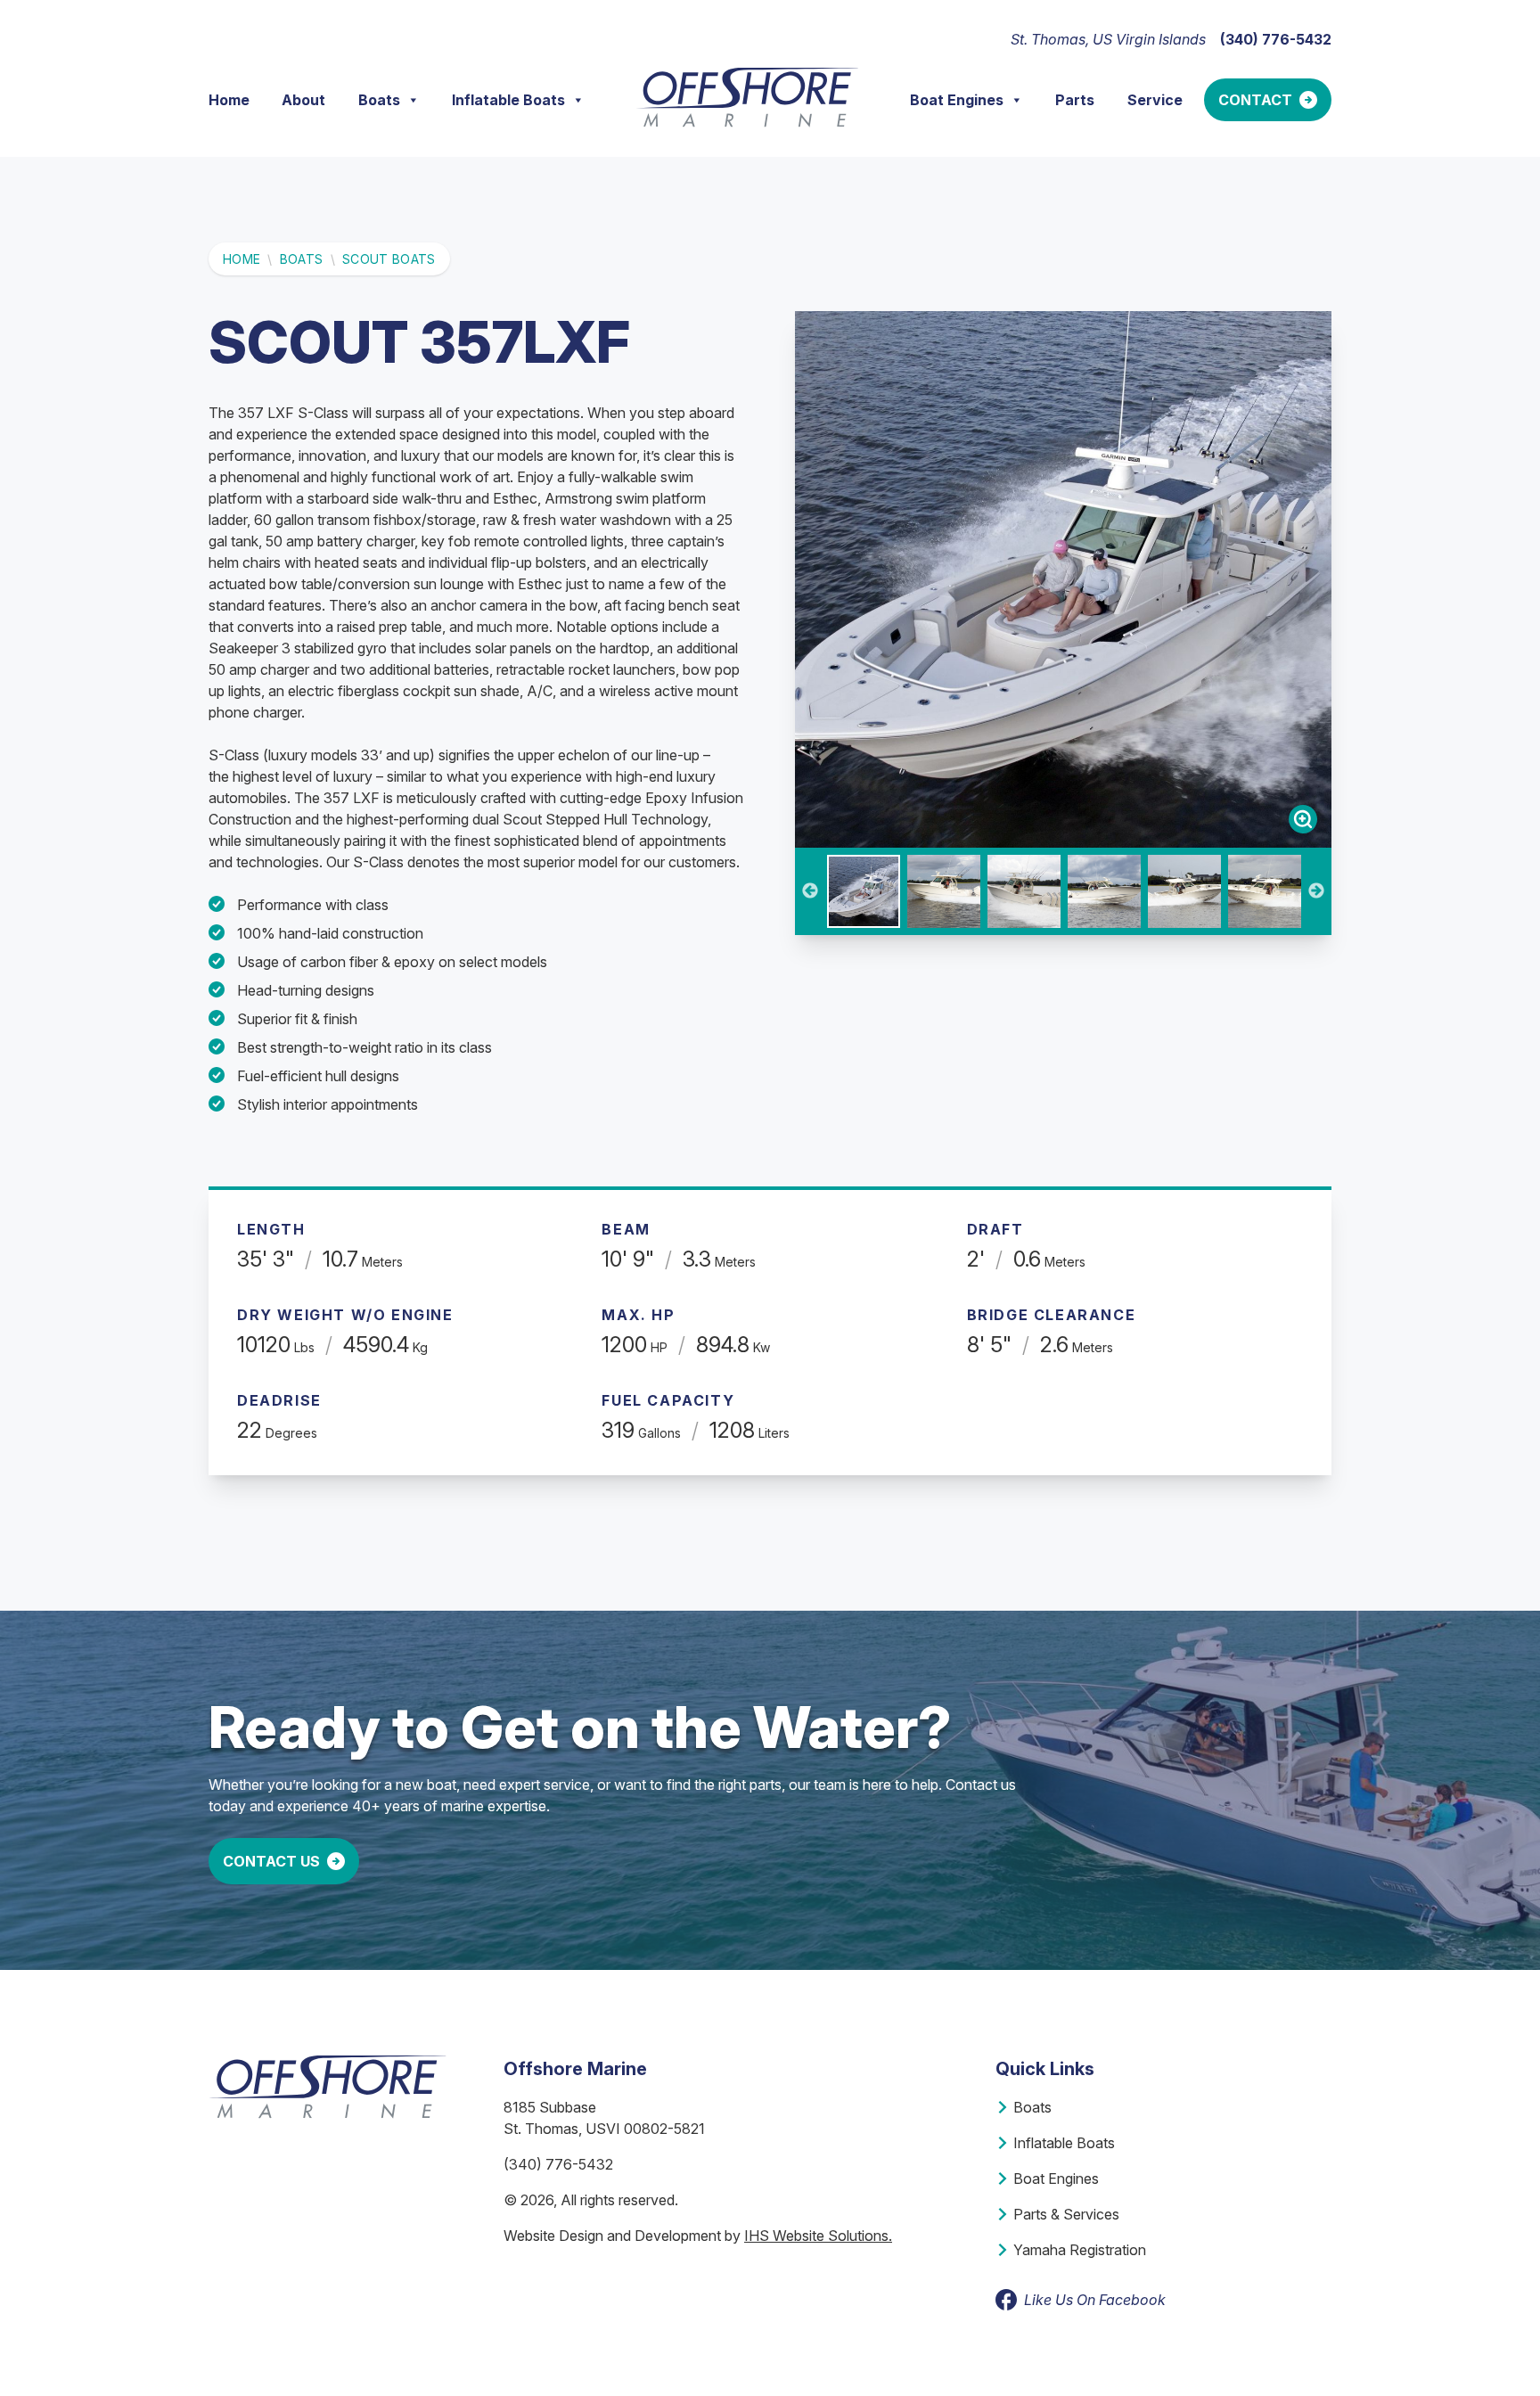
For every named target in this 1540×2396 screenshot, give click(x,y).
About (303, 100)
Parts (1075, 100)
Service (1155, 100)
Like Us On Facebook (1095, 2300)
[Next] (1316, 891)
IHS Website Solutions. (818, 2236)
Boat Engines (957, 100)
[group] (1063, 579)
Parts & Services (1066, 2214)
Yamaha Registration (1080, 2250)
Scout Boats (389, 259)
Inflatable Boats (508, 100)
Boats (379, 100)
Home (229, 100)
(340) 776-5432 (558, 2164)
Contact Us (271, 1861)
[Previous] (810, 891)
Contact (1255, 100)
